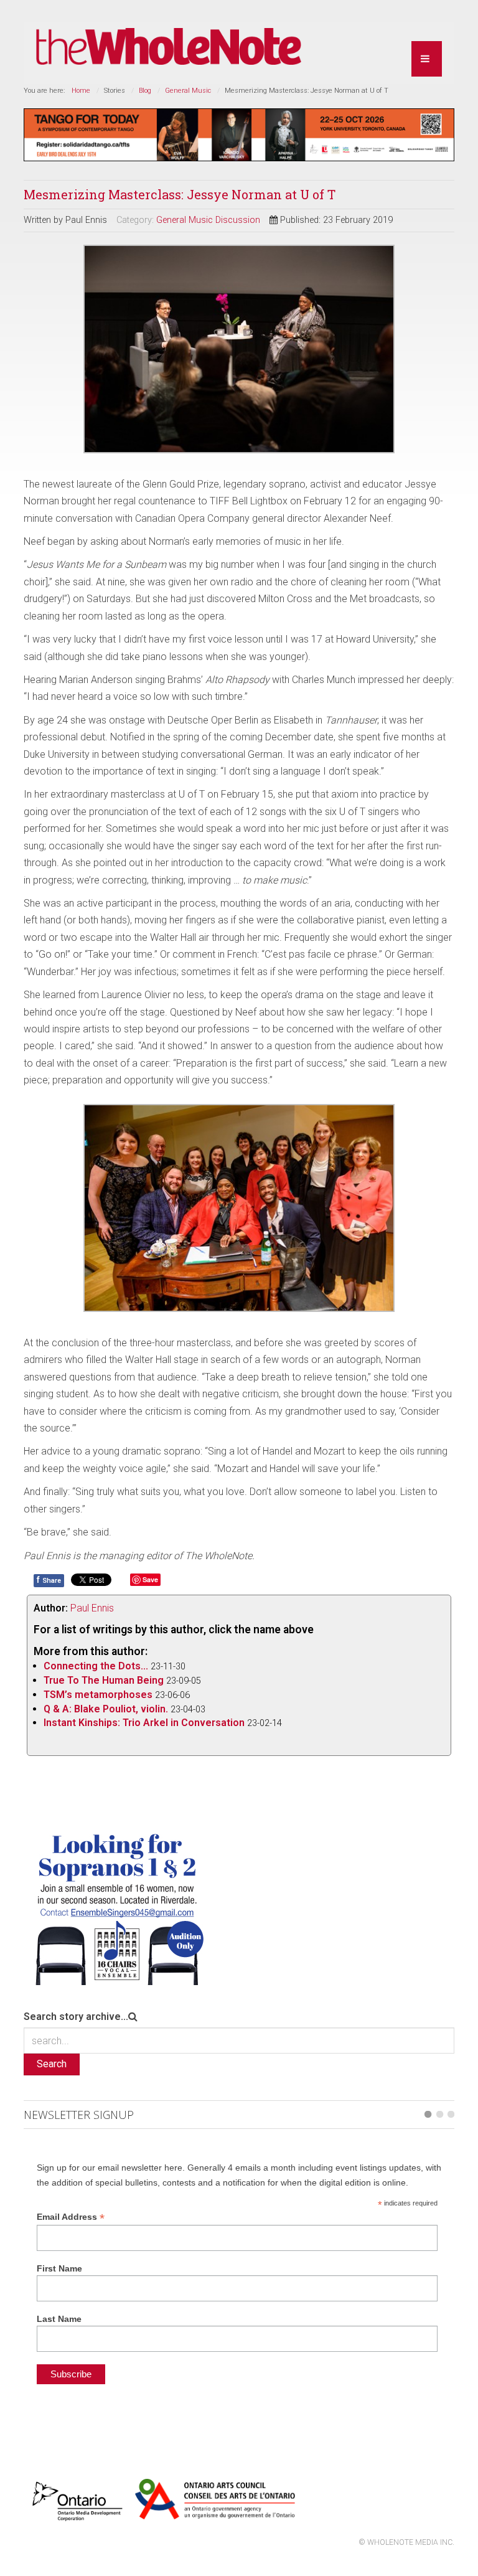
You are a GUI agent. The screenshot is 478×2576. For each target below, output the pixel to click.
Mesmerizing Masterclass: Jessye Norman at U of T (180, 194)
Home (81, 91)
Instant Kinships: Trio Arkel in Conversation (144, 1723)
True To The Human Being (104, 1680)
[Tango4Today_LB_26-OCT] (239, 134)
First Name (59, 2268)
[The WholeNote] (169, 47)
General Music (188, 91)
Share (49, 1580)
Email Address (71, 2217)
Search (52, 2064)
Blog (145, 91)
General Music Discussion (208, 220)
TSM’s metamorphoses (98, 1695)
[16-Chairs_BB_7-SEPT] (117, 1906)
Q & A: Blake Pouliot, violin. (106, 1709)
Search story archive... (76, 2017)
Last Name (59, 2319)
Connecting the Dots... (96, 1666)
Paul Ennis (92, 1608)
